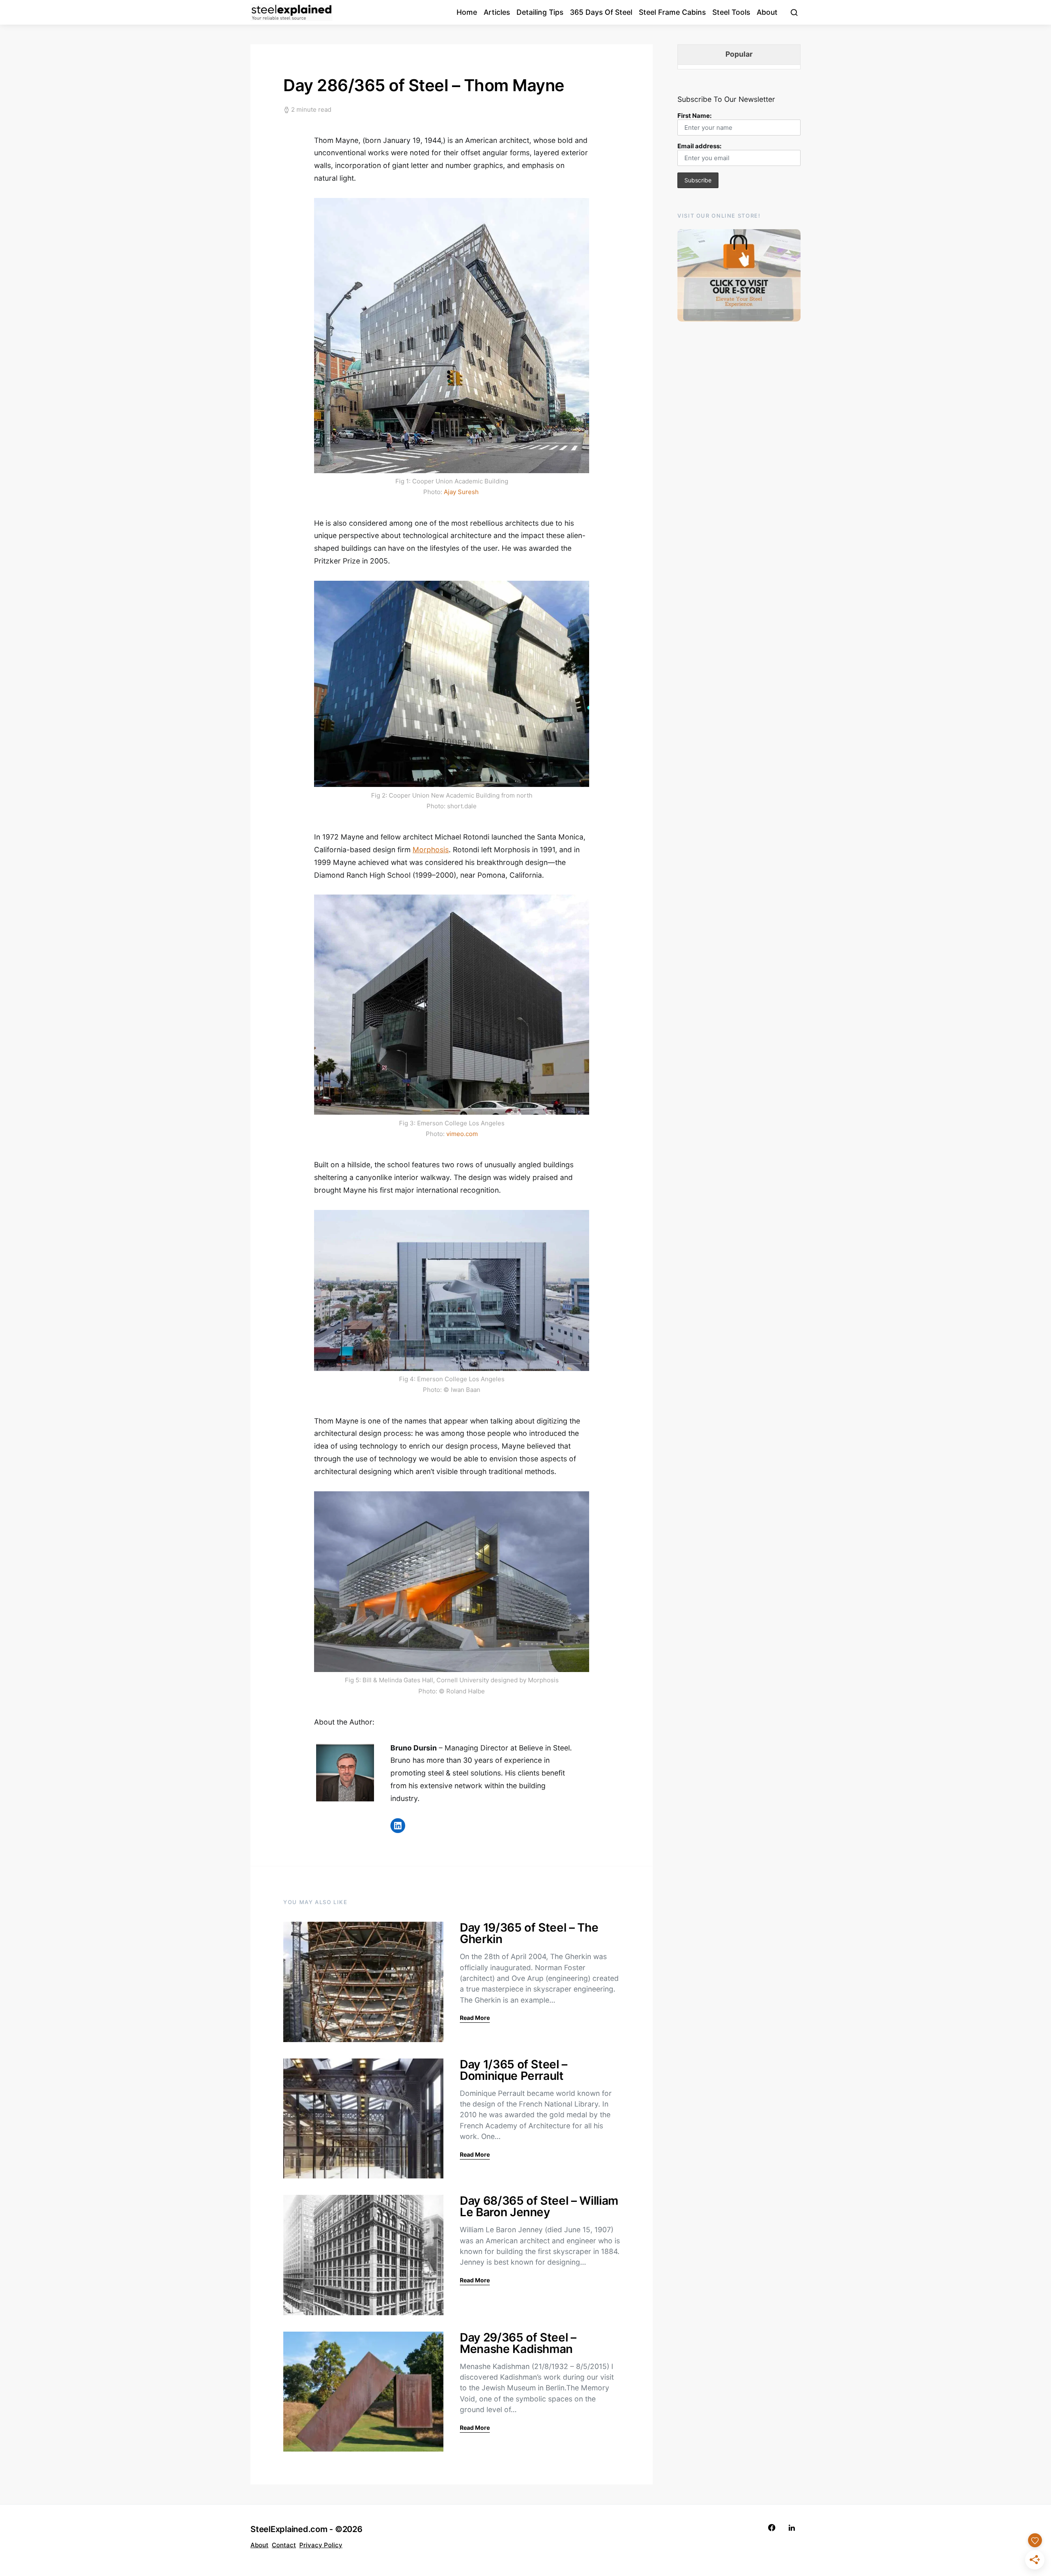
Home (467, 12)
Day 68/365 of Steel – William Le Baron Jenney (539, 2206)
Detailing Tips (540, 12)
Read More (475, 2018)
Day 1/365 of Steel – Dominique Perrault (514, 2070)
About (767, 12)
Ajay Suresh (461, 492)
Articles (497, 12)
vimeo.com (462, 1134)
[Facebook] (772, 2528)
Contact (284, 2545)
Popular (739, 54)
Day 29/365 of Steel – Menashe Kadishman (518, 2343)
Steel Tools (731, 12)
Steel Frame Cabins (672, 12)
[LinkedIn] (792, 2528)
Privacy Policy (321, 2545)
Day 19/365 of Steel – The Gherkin (529, 1933)
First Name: (694, 116)
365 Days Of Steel (601, 12)
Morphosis (431, 850)
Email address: (699, 146)
